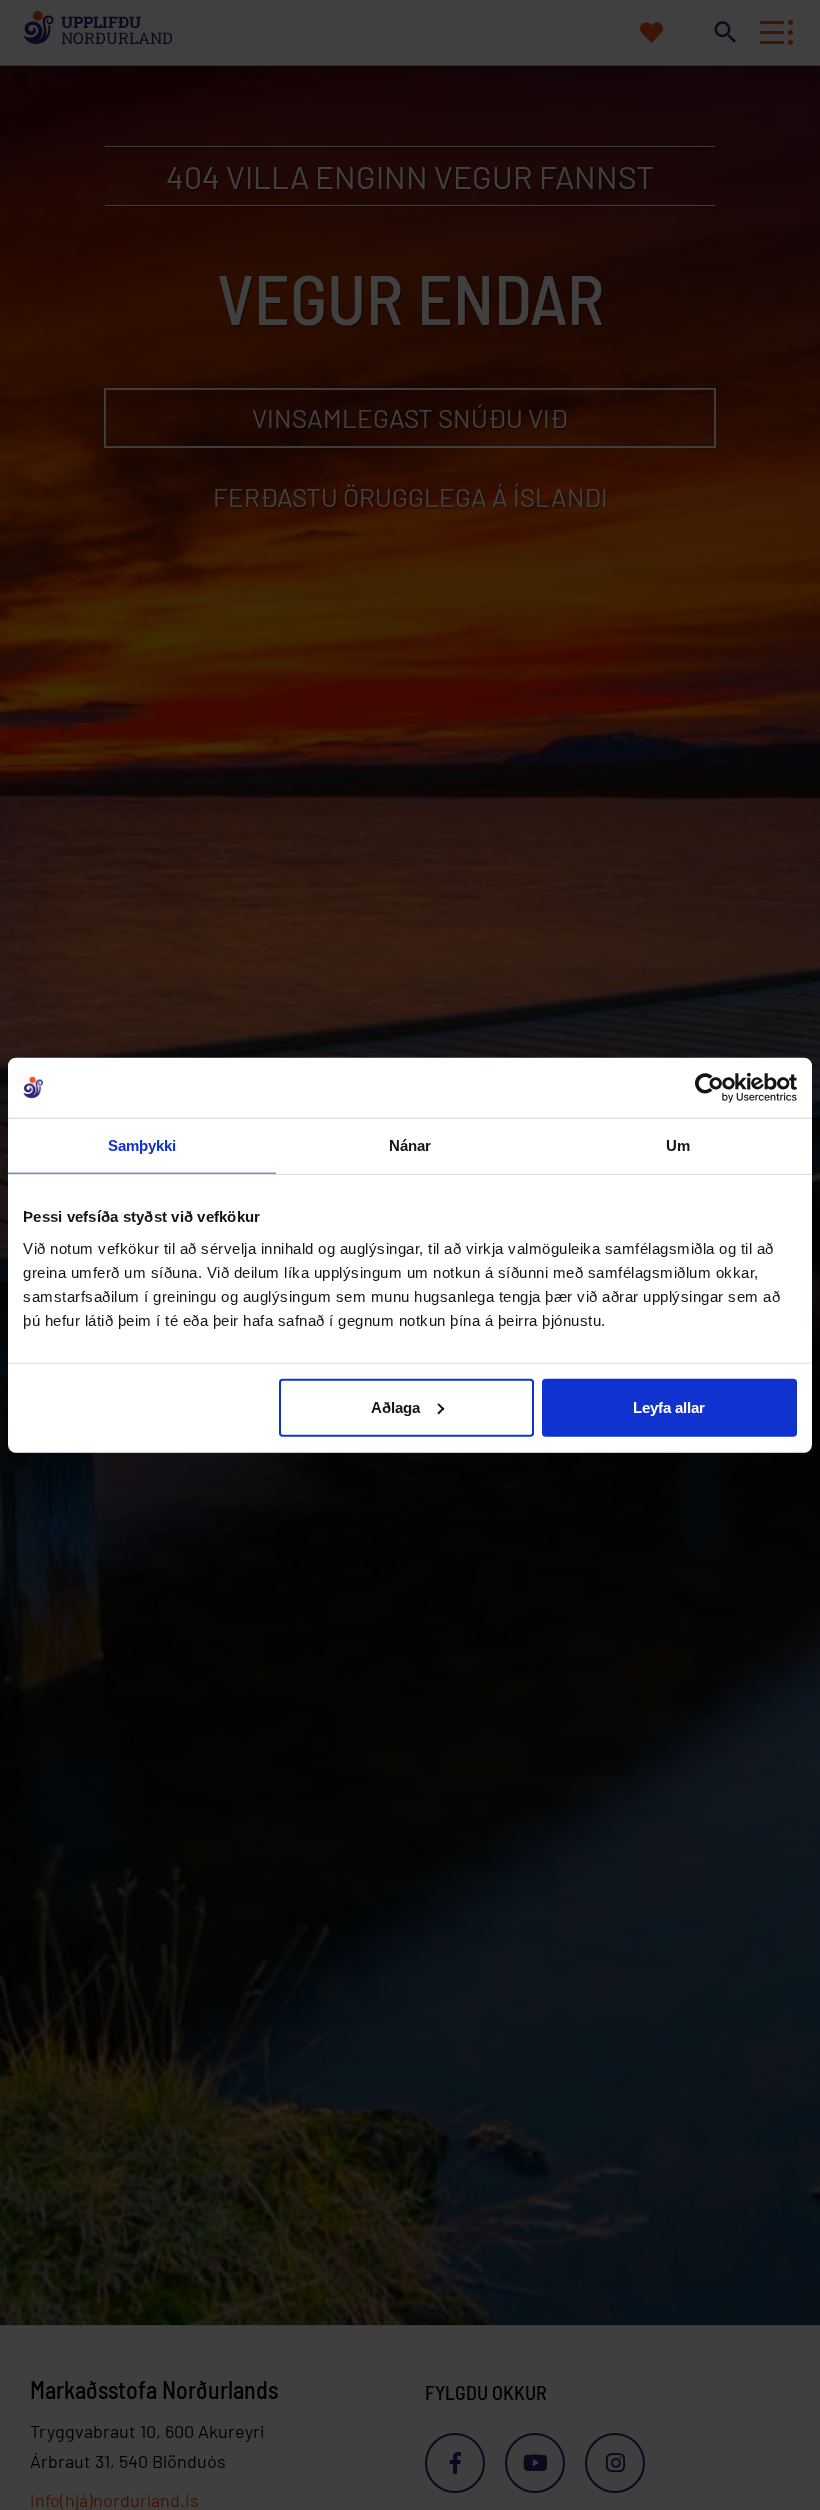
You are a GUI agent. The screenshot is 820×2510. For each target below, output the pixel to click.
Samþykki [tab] (142, 1145)
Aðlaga (395, 1406)
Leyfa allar (669, 1406)
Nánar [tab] (410, 1145)
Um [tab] (678, 1145)
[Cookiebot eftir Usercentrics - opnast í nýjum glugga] (709, 1088)
